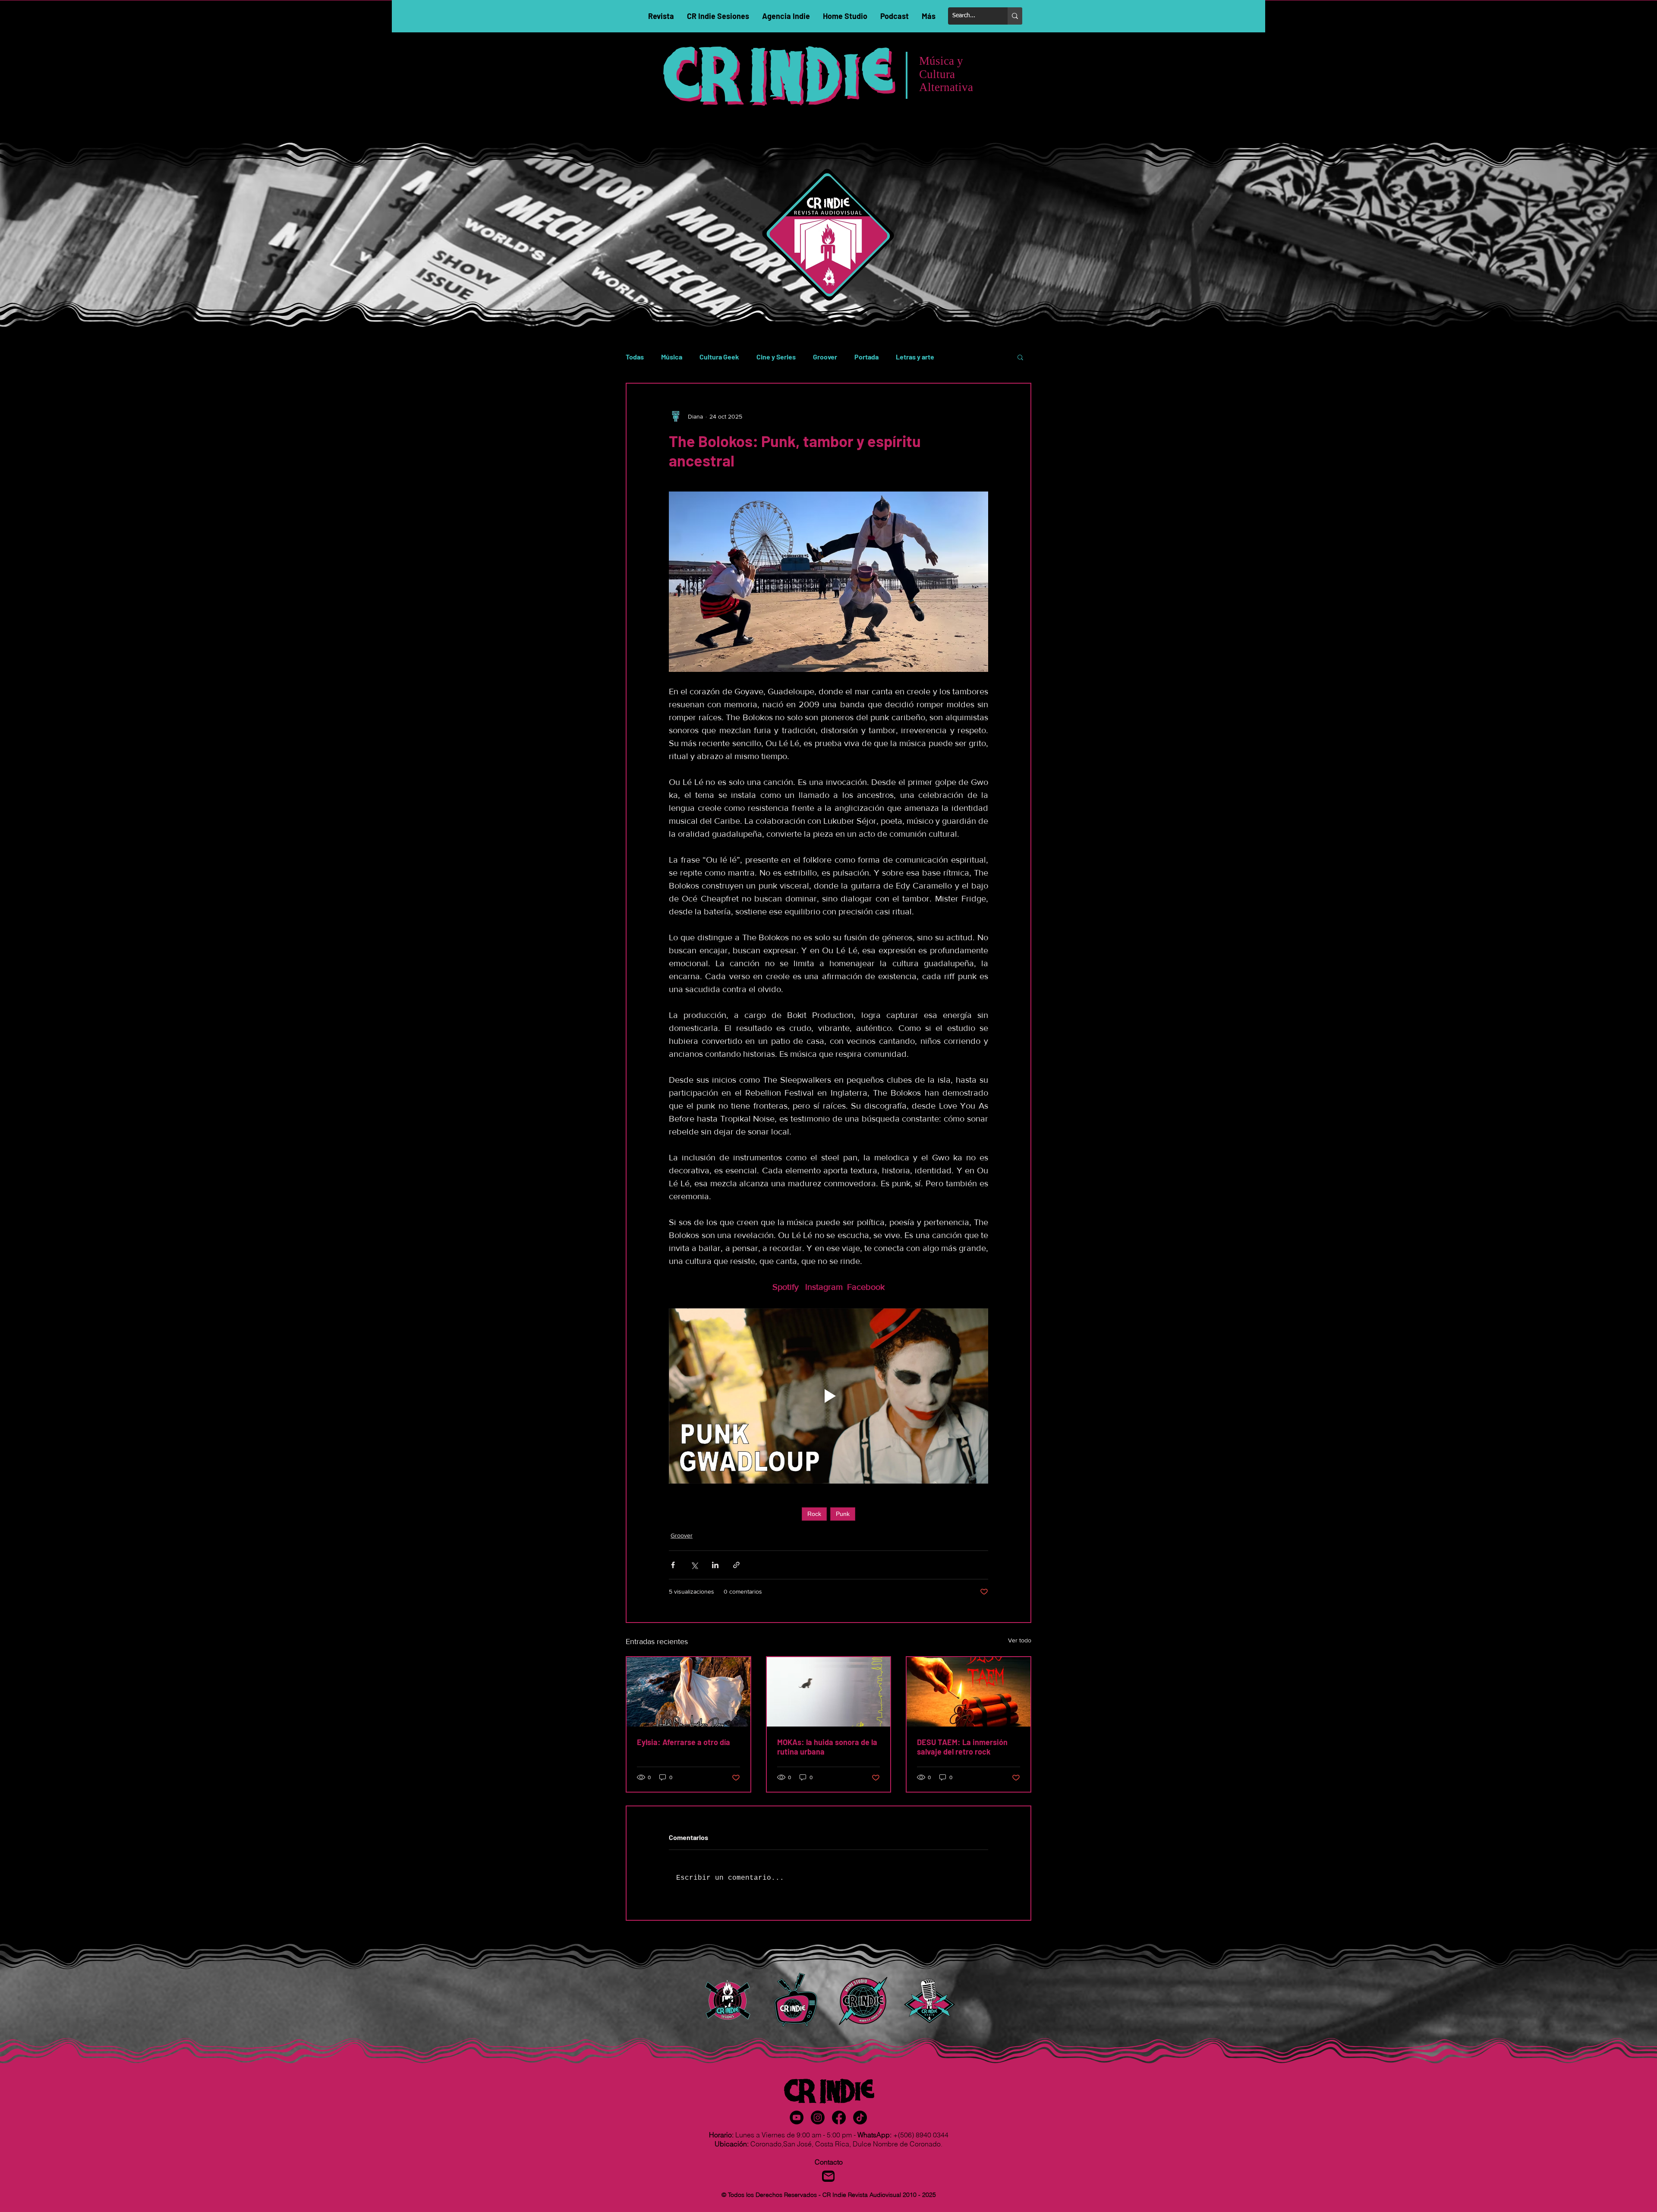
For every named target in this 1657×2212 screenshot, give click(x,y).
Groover (825, 357)
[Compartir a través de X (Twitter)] (694, 1565)
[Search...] (1015, 16)
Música (672, 357)
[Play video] (828, 1396)
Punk (843, 1514)
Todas (635, 357)
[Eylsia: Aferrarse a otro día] (688, 1692)
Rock (814, 1514)
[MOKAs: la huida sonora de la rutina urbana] (829, 1692)
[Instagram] (818, 2117)
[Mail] (828, 2176)
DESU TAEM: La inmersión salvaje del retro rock (962, 1747)
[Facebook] (839, 2117)
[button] (1020, 357)
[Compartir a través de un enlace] (736, 1565)
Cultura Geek (719, 357)
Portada (866, 357)
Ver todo (1020, 1640)
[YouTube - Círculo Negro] (797, 2117)
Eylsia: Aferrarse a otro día (684, 1742)
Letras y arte (915, 357)
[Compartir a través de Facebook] (673, 1565)
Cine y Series (776, 357)
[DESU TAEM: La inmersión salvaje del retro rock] (969, 1692)
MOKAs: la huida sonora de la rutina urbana (827, 1747)
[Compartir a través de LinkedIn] (715, 1565)
